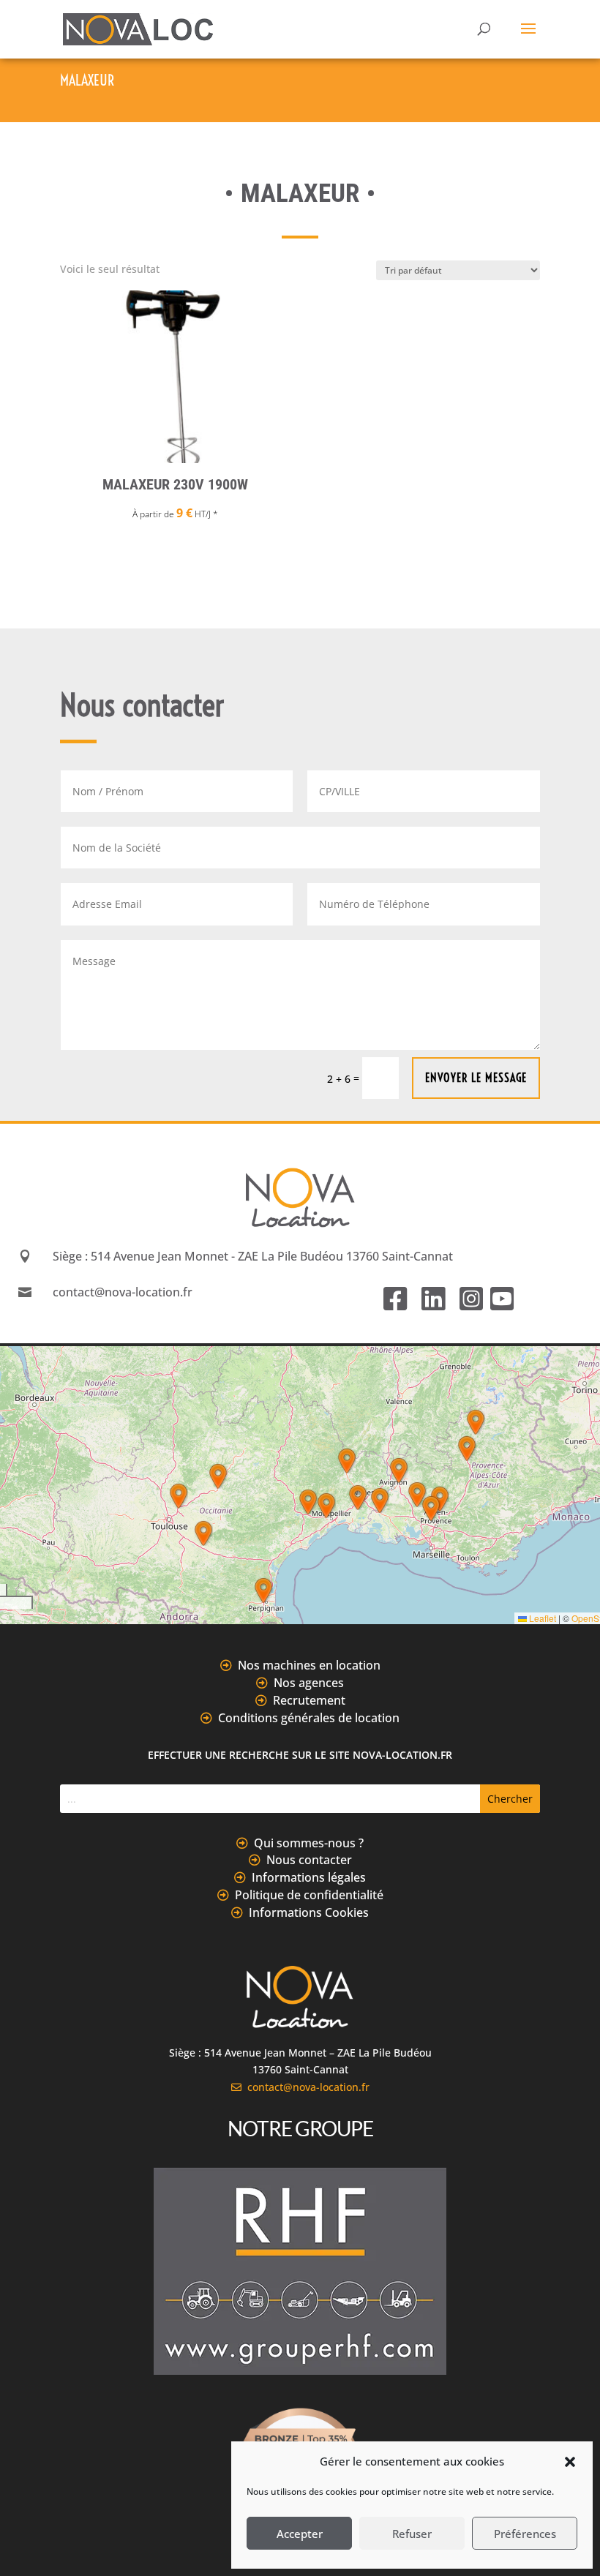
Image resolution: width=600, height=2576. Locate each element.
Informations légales (309, 1877)
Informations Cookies (309, 1912)
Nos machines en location (309, 1665)
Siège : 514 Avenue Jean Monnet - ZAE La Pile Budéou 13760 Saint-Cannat (253, 1256)
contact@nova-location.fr (305, 2087)
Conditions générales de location (309, 1718)
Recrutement (309, 1700)
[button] (570, 2462)
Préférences (525, 2534)
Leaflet (541, 1618)
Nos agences (309, 1683)
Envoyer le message (476, 1078)
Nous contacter (309, 1860)
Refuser (412, 2534)
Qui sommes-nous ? (309, 1843)
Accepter (300, 2534)
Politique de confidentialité (309, 1895)
